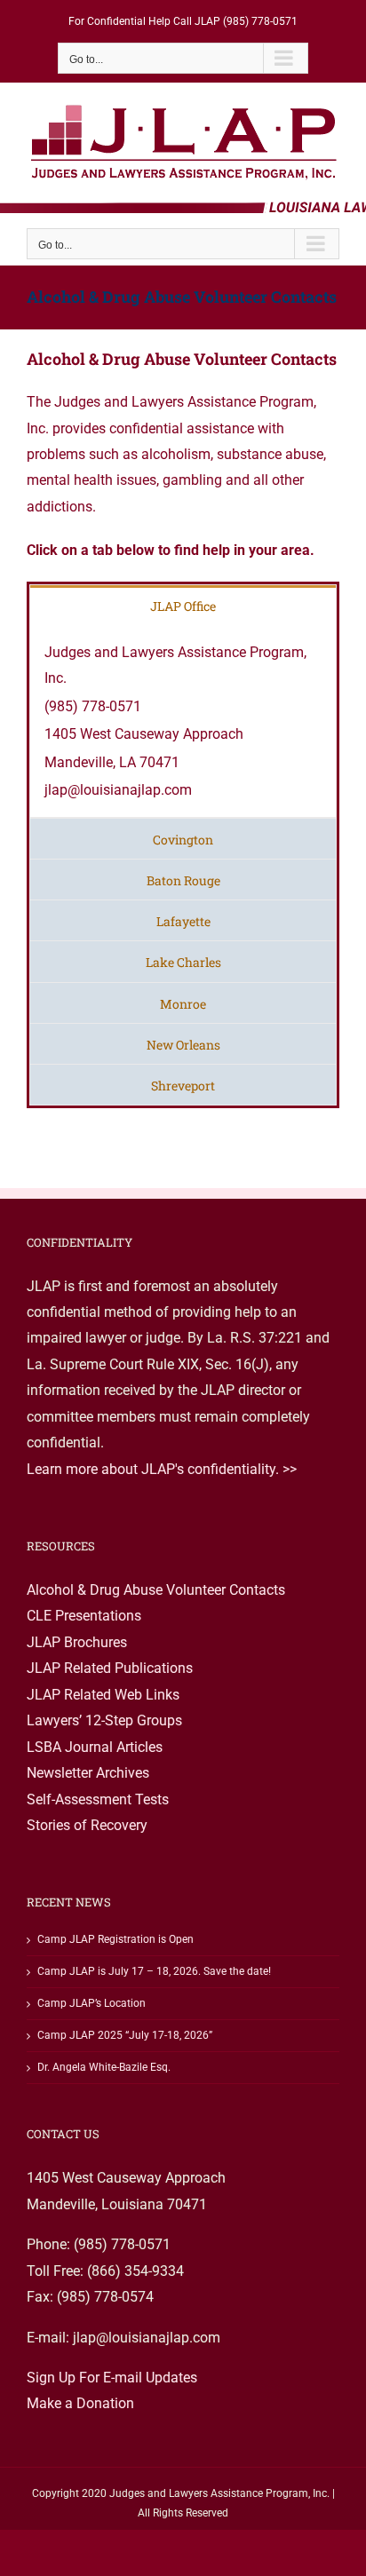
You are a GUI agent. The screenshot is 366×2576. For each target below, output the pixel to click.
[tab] (183, 605)
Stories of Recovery (87, 1825)
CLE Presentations (84, 1616)
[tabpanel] (183, 722)
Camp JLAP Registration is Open (115, 1939)
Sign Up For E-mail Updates (112, 2378)
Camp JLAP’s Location (91, 2003)
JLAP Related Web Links (103, 1695)
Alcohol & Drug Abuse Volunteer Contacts (156, 1590)
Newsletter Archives (88, 1773)
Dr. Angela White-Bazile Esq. (104, 2067)
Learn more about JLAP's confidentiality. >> (162, 1469)
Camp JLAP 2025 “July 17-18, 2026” (125, 2035)
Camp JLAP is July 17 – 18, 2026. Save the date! (154, 1971)
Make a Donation (80, 2403)
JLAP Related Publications (110, 1668)
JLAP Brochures (77, 1642)
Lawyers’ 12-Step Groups (104, 1720)
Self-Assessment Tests (98, 1799)
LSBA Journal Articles (95, 1747)
